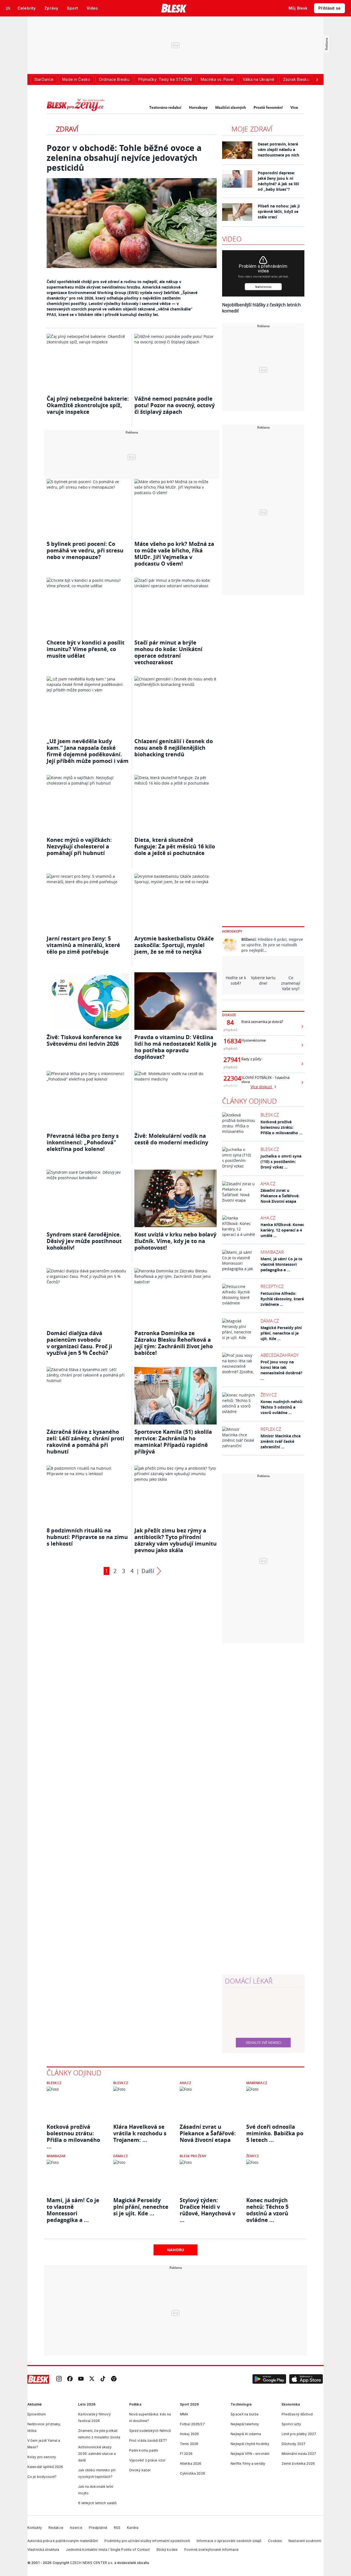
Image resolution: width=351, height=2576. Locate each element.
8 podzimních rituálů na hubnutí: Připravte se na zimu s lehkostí (87, 1537)
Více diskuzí (262, 1087)
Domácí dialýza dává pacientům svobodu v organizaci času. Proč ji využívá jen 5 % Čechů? (79, 1343)
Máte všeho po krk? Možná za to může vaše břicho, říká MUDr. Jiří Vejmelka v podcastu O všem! (174, 554)
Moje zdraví (252, 129)
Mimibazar (272, 1252)
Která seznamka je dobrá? (262, 1022)
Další (148, 1571)
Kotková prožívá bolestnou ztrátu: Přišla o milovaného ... (281, 1127)
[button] (269, 2379)
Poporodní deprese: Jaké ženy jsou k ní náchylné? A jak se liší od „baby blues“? (278, 181)
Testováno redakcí (165, 107)
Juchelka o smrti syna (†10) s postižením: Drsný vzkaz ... (281, 1162)
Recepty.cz (272, 1286)
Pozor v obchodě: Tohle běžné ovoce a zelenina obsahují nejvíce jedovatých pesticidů (124, 158)
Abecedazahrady (280, 1355)
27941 (230, 1060)
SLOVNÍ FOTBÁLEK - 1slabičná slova (265, 1080)
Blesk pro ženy (193, 2156)
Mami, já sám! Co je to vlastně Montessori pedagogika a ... (281, 1264)
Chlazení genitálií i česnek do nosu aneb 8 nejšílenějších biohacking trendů (174, 748)
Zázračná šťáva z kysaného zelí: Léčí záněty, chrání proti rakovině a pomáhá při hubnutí (85, 1442)
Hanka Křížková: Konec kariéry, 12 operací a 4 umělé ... (282, 1230)
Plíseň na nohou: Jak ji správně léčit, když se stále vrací (279, 211)
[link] (59, 2379)
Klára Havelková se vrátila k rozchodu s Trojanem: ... (140, 2133)
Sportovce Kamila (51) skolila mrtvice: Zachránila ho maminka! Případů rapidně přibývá (173, 1442)
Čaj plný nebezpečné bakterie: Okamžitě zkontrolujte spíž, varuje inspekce (88, 405)
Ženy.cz (269, 1395)
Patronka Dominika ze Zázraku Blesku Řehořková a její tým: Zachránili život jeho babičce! (174, 1343)
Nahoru (176, 2250)
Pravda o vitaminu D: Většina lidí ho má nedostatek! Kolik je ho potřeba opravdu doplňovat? (175, 1047)
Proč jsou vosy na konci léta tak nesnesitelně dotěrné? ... (281, 1370)
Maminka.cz (257, 2083)
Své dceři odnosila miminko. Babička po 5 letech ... (275, 2133)
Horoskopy (198, 107)
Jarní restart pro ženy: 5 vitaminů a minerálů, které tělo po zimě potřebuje (83, 945)
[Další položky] (317, 79)
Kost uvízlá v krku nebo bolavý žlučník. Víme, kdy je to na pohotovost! (175, 1241)
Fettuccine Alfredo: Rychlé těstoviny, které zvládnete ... (282, 1299)
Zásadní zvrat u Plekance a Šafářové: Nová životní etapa (280, 1196)
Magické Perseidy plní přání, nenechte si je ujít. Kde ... (281, 1333)
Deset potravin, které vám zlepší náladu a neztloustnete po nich (278, 149)
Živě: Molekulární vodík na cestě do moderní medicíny (171, 1139)
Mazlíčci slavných (231, 107)
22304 (230, 1078)
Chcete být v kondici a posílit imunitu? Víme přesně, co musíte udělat (86, 649)
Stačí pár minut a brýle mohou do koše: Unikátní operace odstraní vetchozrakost (168, 652)
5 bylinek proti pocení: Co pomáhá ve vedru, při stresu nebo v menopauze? (85, 550)
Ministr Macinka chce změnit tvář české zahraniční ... (281, 1441)
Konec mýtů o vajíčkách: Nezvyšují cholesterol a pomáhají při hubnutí (79, 846)
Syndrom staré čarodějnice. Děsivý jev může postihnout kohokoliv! (84, 1241)
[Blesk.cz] (174, 8)
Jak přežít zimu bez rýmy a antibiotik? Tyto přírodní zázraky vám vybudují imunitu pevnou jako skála (175, 1540)
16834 (230, 1041)
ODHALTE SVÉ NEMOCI (263, 2042)
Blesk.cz (270, 1115)
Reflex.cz (271, 1429)
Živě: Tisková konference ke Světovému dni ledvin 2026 (84, 1040)
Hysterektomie (254, 1040)
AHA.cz (268, 1184)
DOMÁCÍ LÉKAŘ (249, 1981)
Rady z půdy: (252, 1059)
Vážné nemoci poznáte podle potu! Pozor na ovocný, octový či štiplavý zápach (175, 405)
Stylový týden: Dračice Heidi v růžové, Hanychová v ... (207, 2207)
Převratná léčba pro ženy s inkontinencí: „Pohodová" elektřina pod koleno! (83, 1142)
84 (230, 1022)
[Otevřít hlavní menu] (8, 8)
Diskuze (229, 1015)
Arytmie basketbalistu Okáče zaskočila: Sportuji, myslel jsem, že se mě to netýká (174, 945)
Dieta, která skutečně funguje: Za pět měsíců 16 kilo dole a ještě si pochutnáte (175, 846)
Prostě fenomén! (268, 107)
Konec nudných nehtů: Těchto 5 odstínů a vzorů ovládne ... (282, 1407)
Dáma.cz (270, 1321)
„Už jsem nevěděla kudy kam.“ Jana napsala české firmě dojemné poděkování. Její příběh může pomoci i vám (88, 751)
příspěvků (230, 1030)
